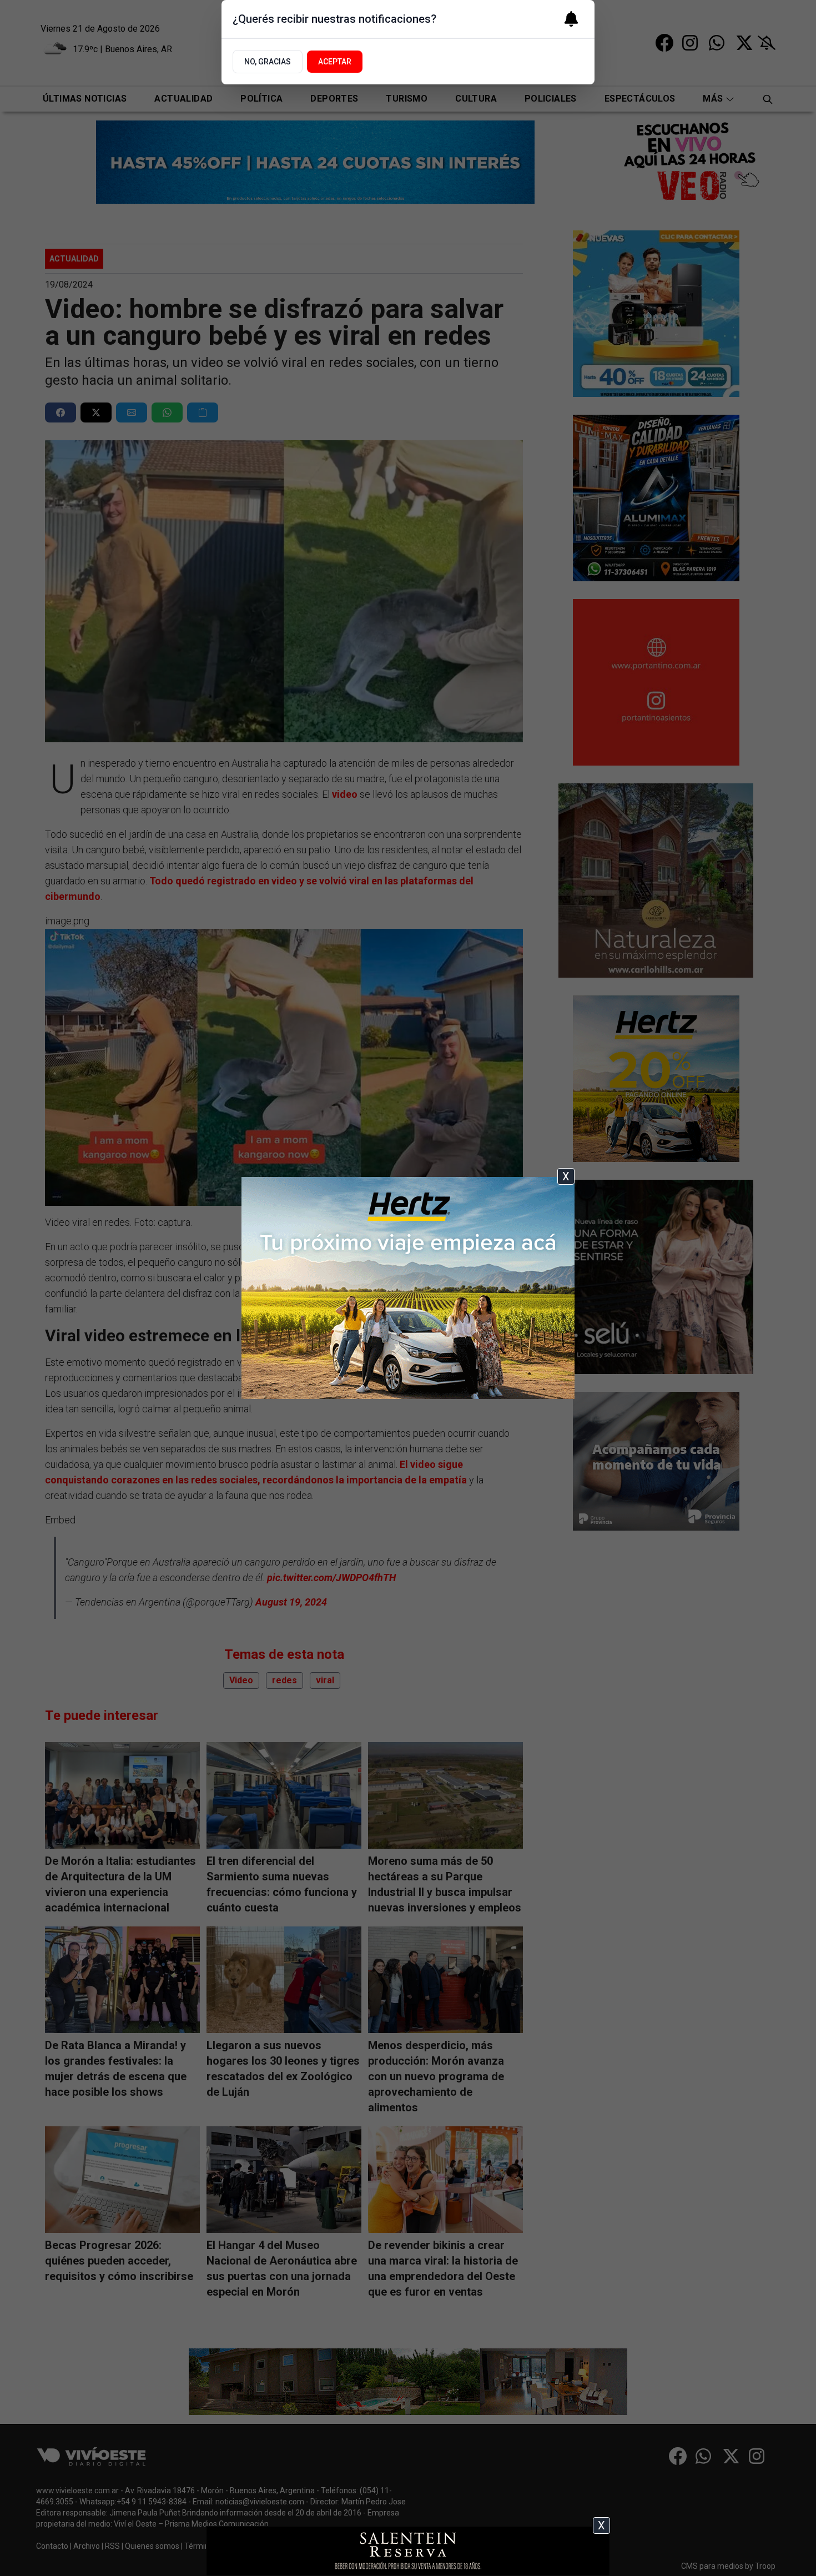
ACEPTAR (335, 62)
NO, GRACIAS (268, 62)
